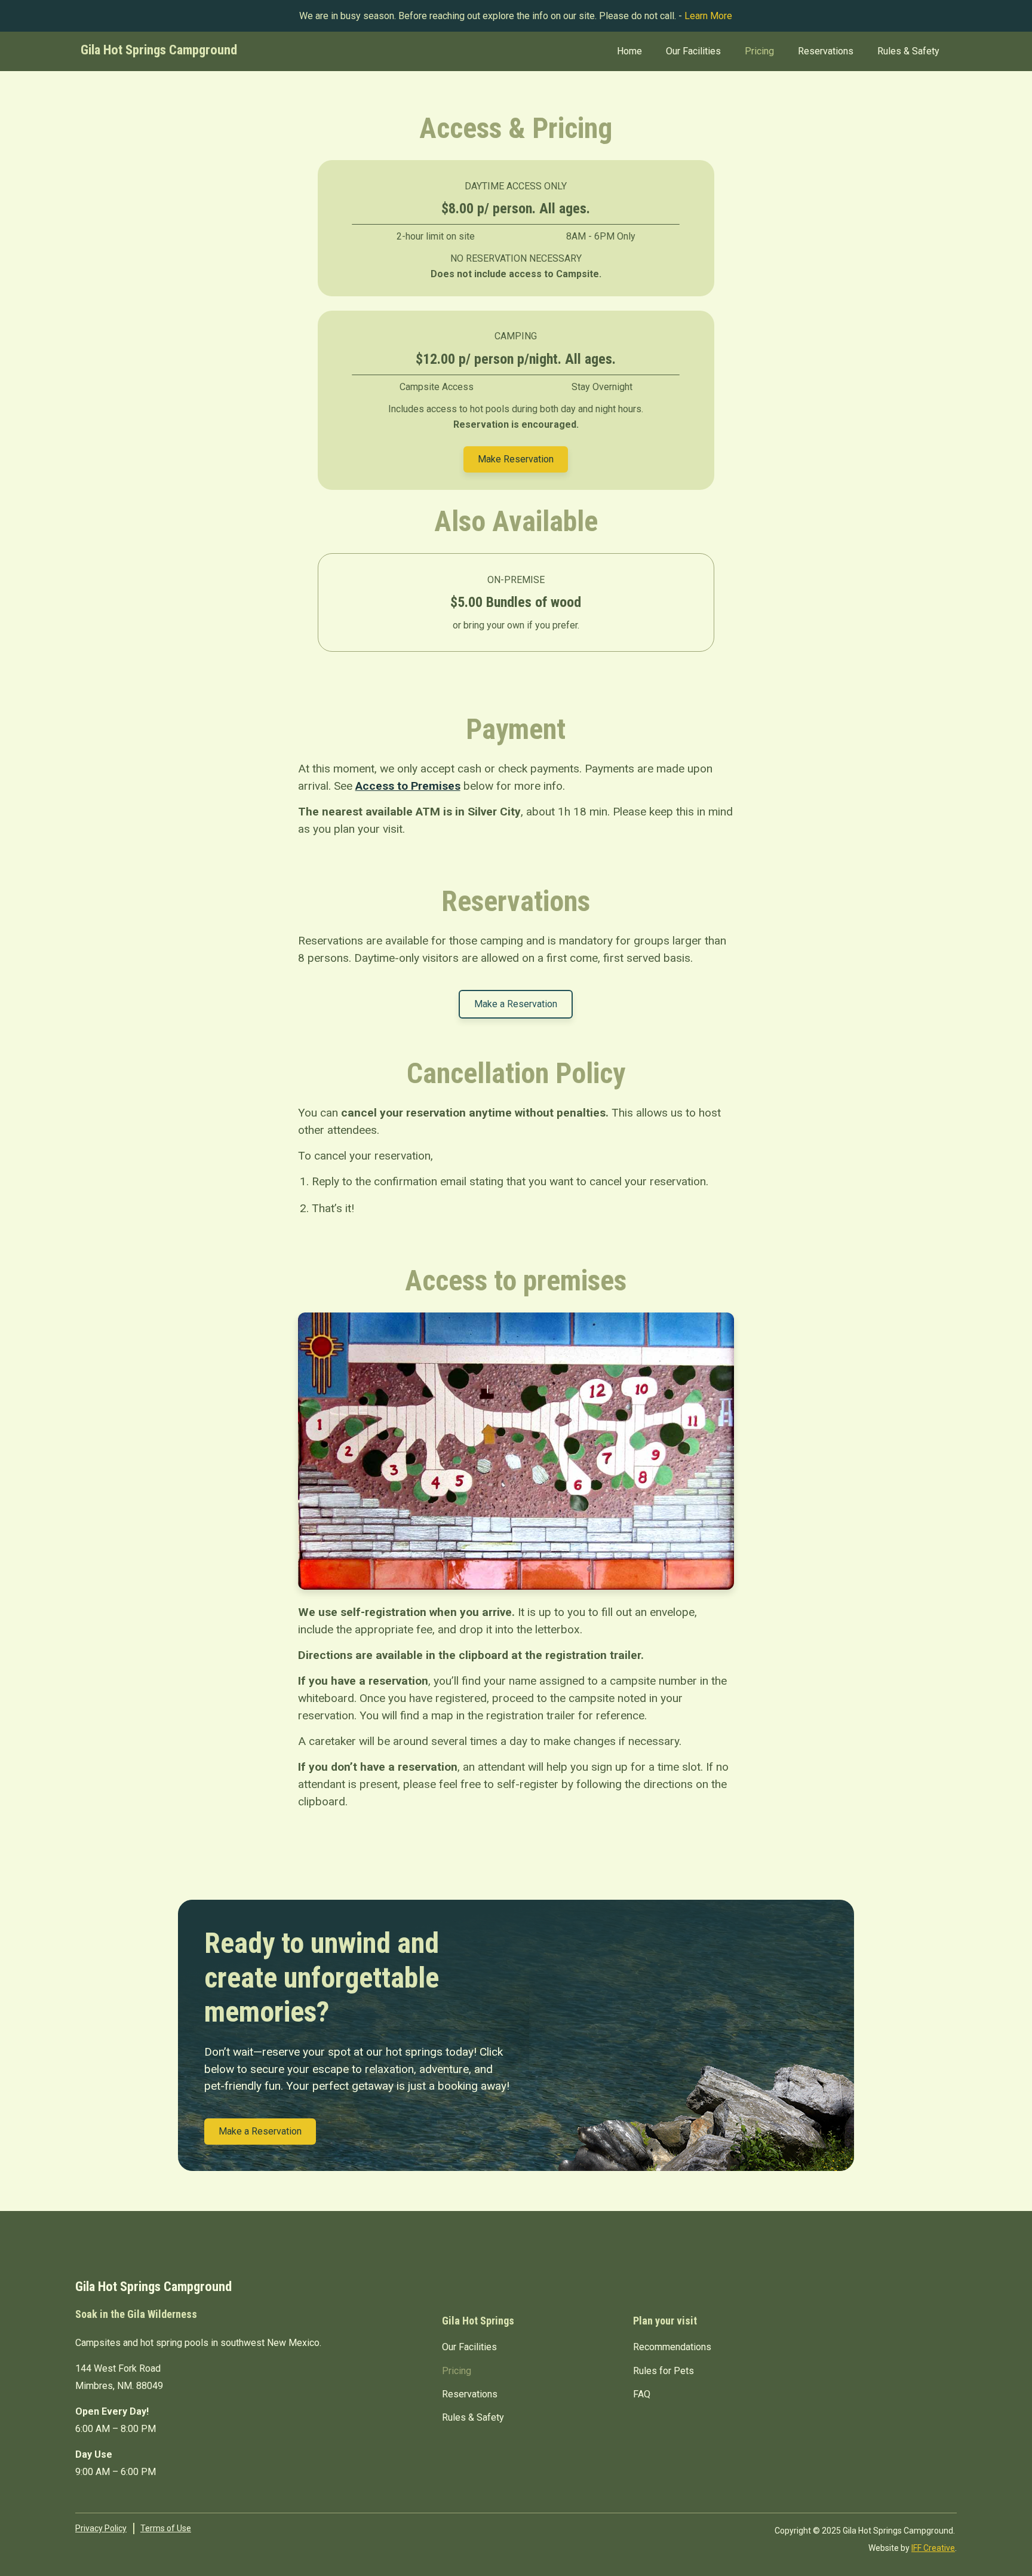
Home (629, 51)
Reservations (826, 51)
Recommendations (672, 2347)
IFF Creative (933, 2548)
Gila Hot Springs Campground (159, 50)
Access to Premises (408, 786)
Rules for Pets (664, 2371)
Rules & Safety (908, 51)
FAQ (642, 2394)
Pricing (759, 51)
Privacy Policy (101, 2528)
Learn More (708, 16)
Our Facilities (693, 51)
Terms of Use (166, 2528)
